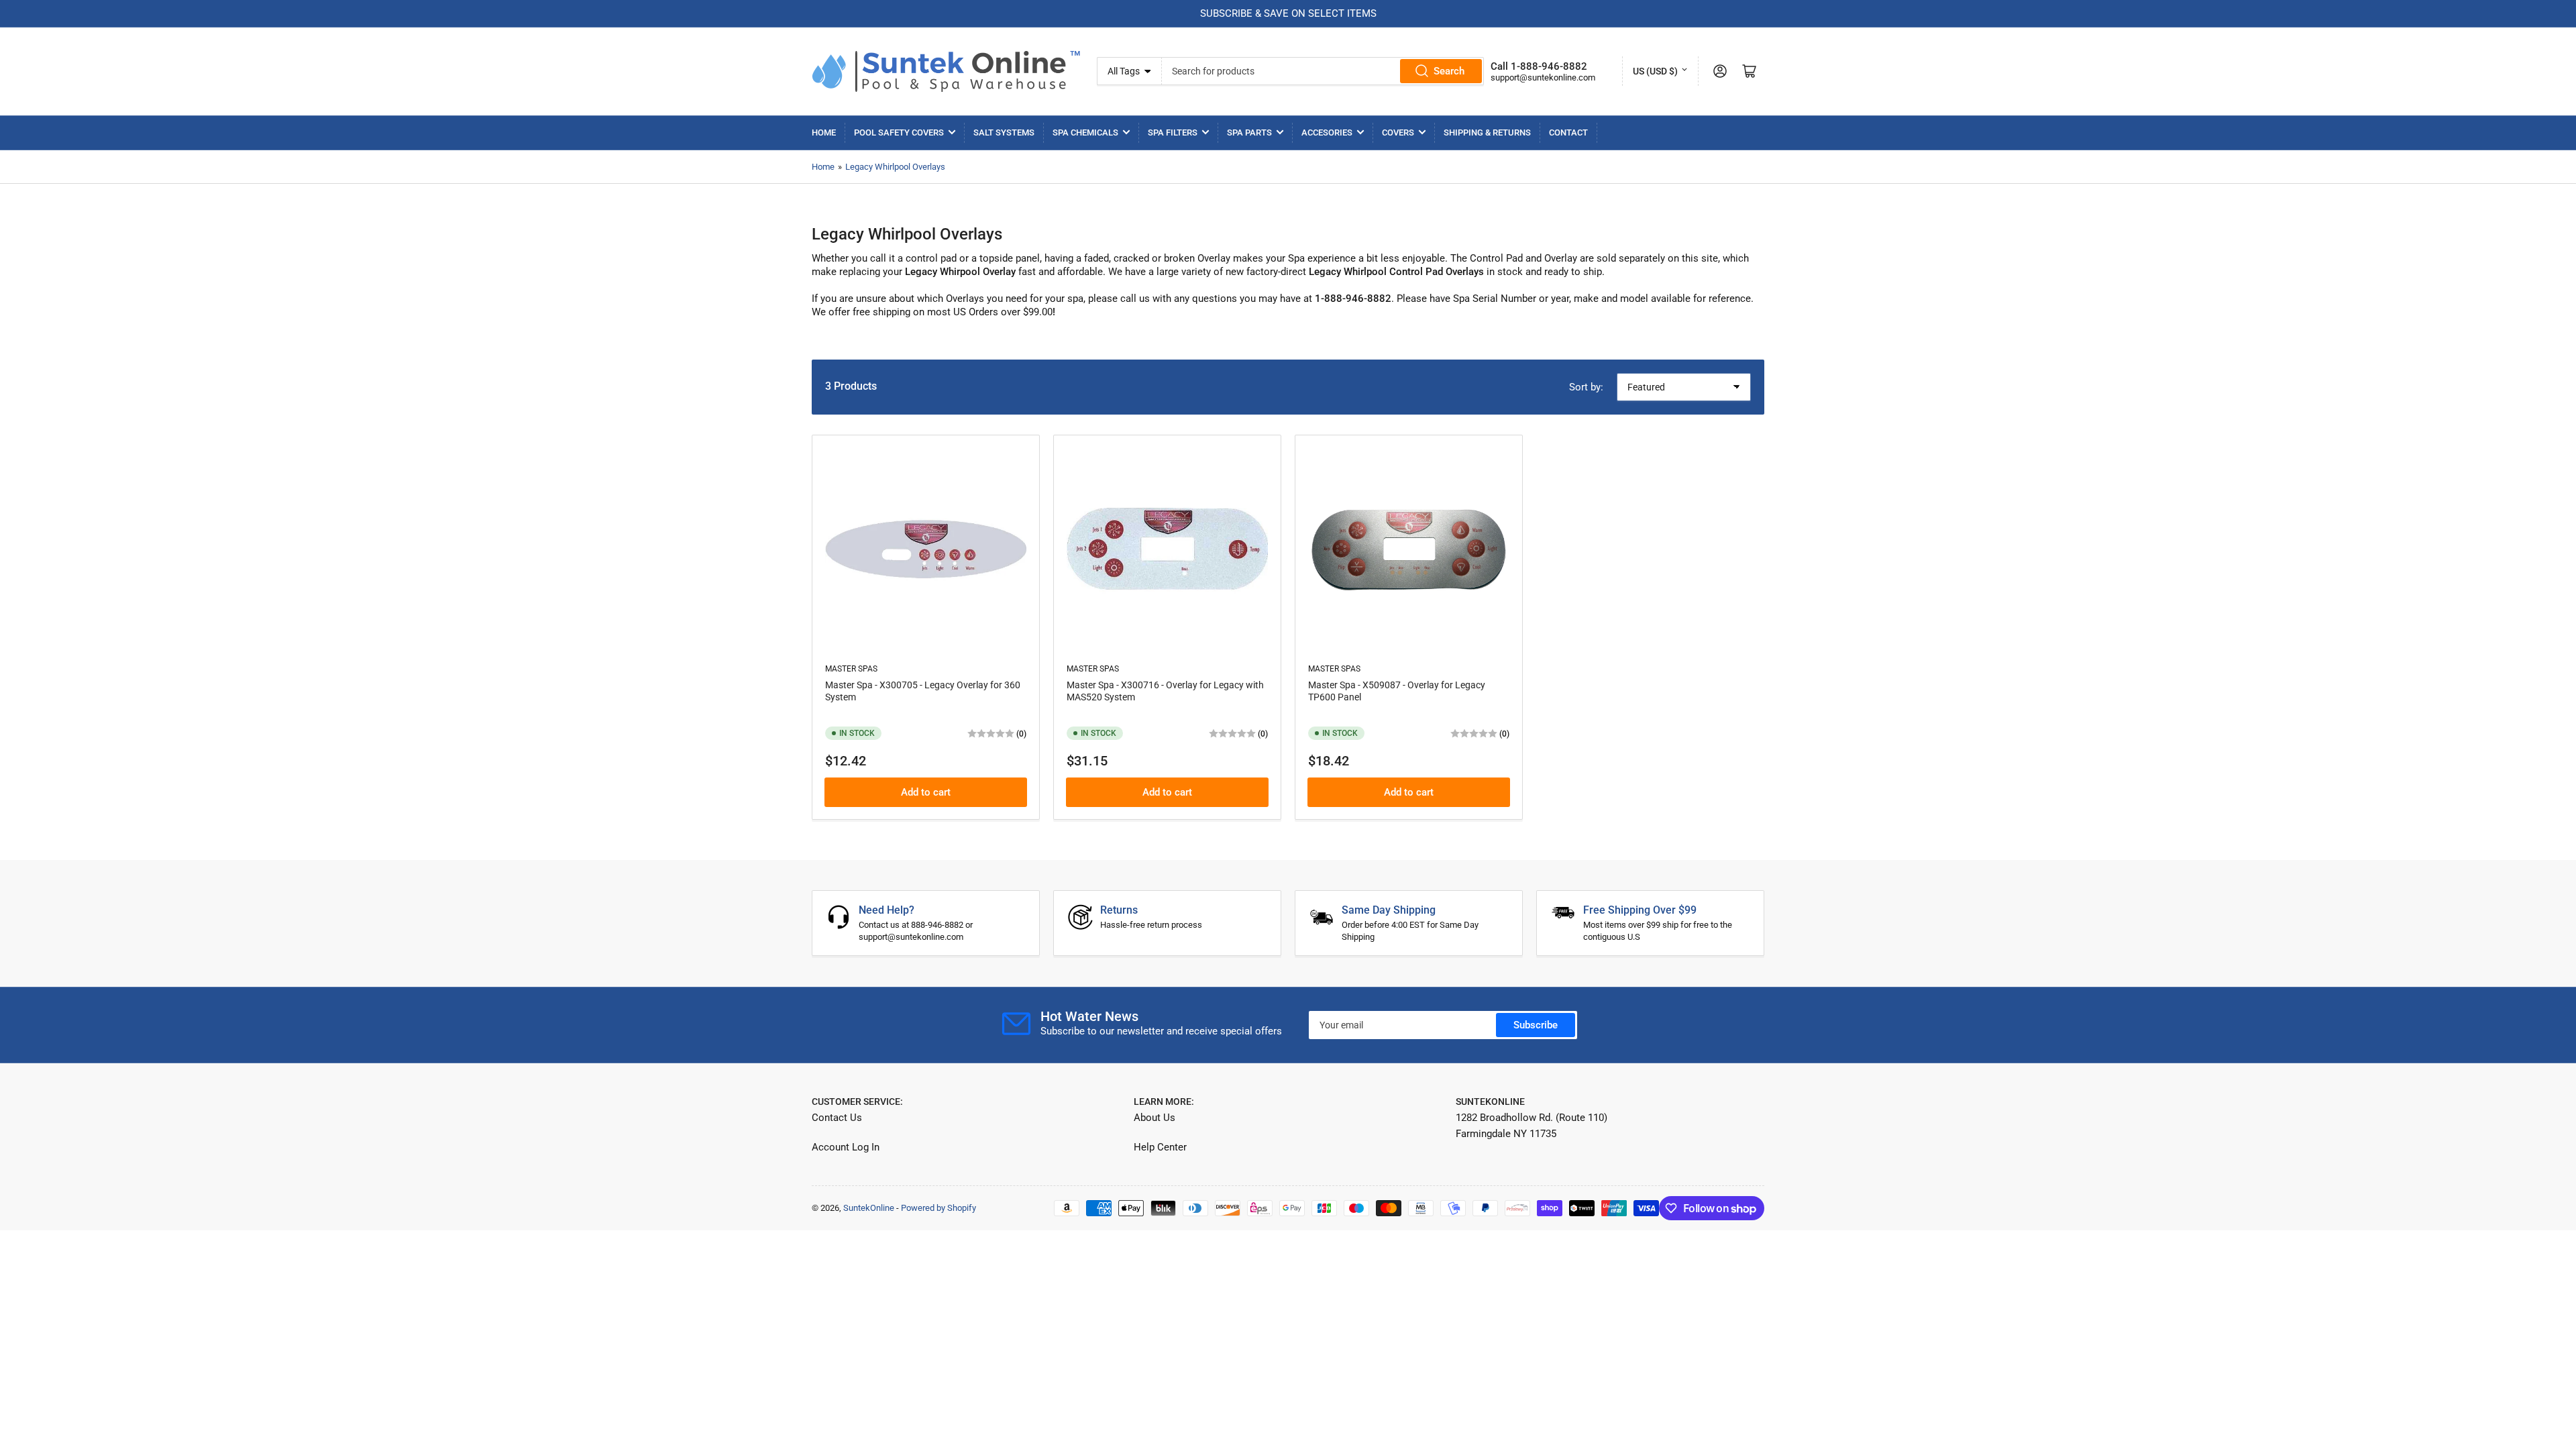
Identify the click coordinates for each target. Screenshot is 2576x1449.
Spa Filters (1173, 132)
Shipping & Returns (1487, 132)
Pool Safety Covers (899, 132)
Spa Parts (1249, 132)
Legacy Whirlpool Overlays (895, 167)
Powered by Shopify (938, 1208)
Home (824, 132)
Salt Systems (1004, 132)
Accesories (1327, 132)
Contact (1568, 132)
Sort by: (1586, 387)
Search (1449, 71)
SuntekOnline (869, 1208)
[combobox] (1323, 71)
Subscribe (1536, 1025)
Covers (1398, 132)
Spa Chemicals (1085, 132)
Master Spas (851, 669)
